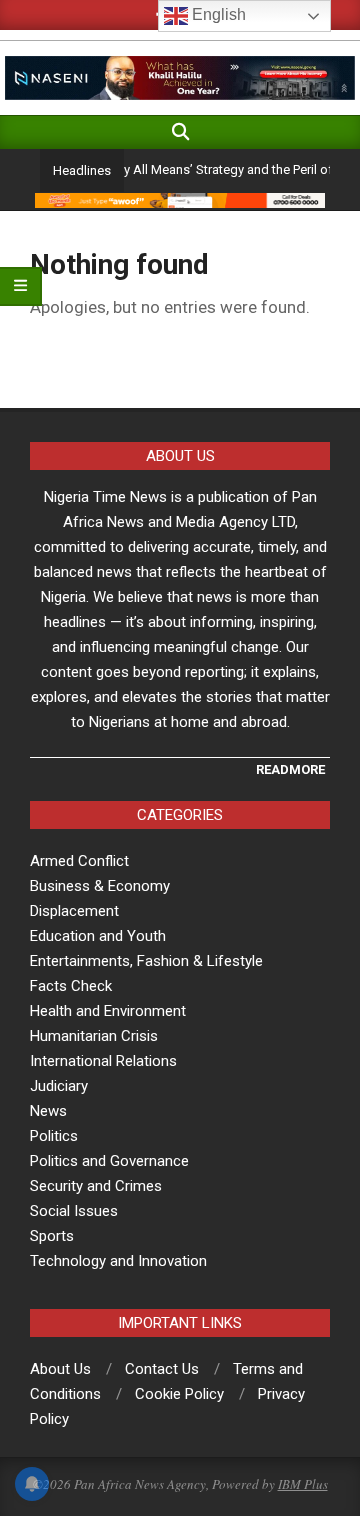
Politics (54, 1136)
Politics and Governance (109, 1161)
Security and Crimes (96, 1186)
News (48, 1111)
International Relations (103, 1061)
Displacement (74, 911)
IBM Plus (303, 1484)
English (217, 14)
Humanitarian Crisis (94, 1036)
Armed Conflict (79, 861)
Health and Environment (108, 1011)
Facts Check (71, 986)
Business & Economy (100, 886)
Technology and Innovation (118, 1261)
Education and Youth (98, 936)
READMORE (290, 769)
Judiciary (59, 1086)
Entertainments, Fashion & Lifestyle (146, 961)
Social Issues (74, 1211)
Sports (52, 1236)
